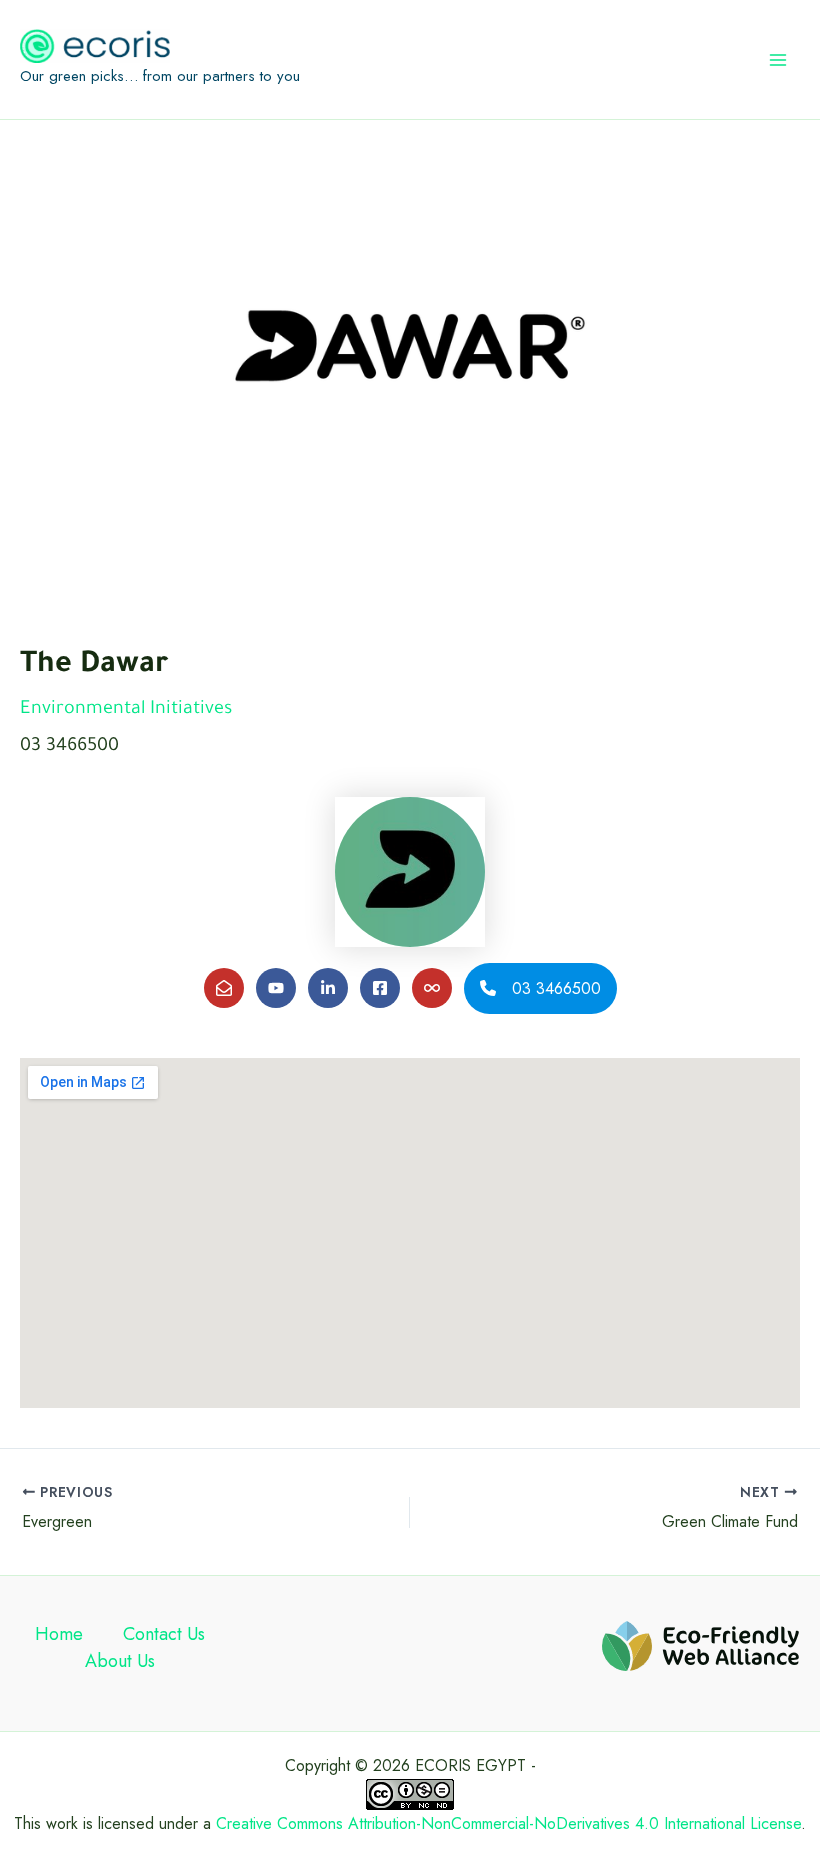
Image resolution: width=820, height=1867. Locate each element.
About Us (120, 1661)
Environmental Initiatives (126, 710)
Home (59, 1634)
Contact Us (164, 1634)
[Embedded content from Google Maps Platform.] (410, 1233)
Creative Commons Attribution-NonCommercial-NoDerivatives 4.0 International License (508, 1823)
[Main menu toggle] (778, 60)
